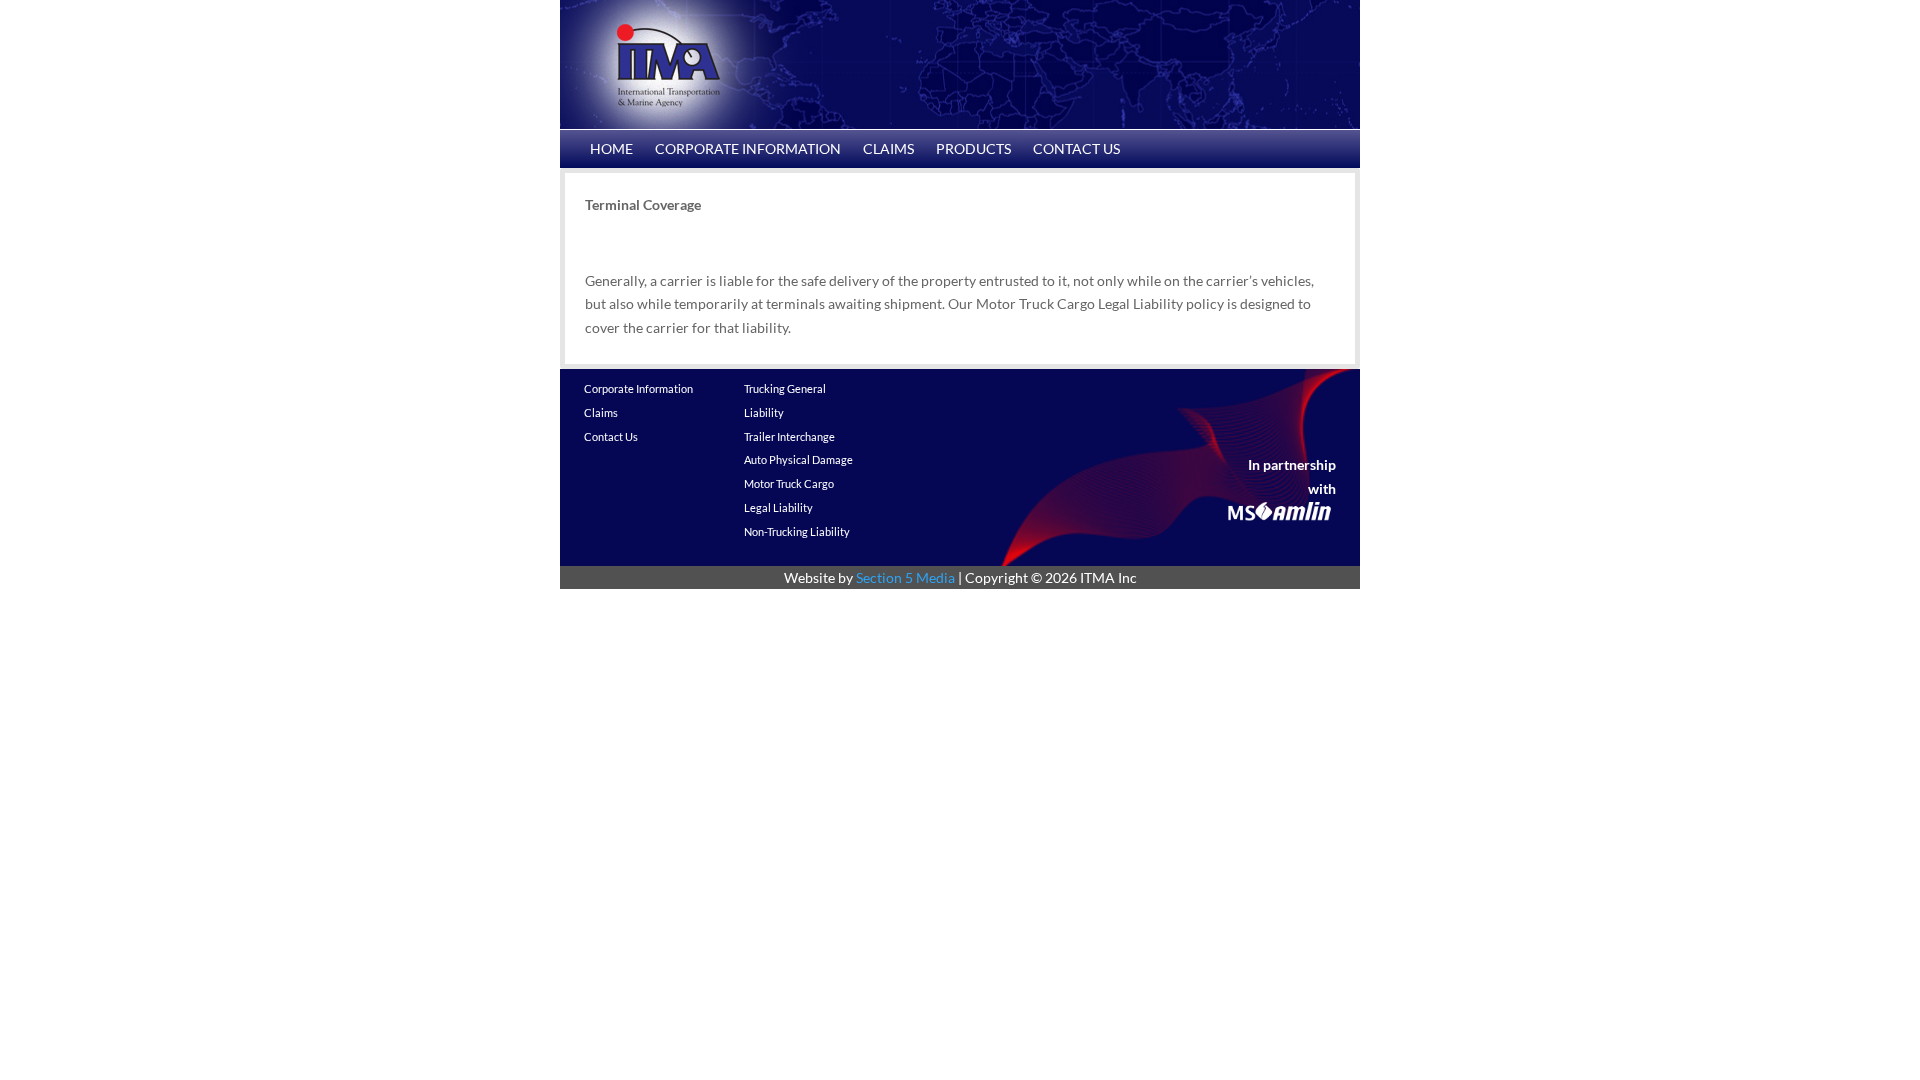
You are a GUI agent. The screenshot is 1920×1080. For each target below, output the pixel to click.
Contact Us (1076, 149)
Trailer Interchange (789, 436)
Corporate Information (748, 149)
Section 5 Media (905, 577)
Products (973, 149)
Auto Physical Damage (798, 459)
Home (611, 149)
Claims (888, 149)
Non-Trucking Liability (797, 531)
